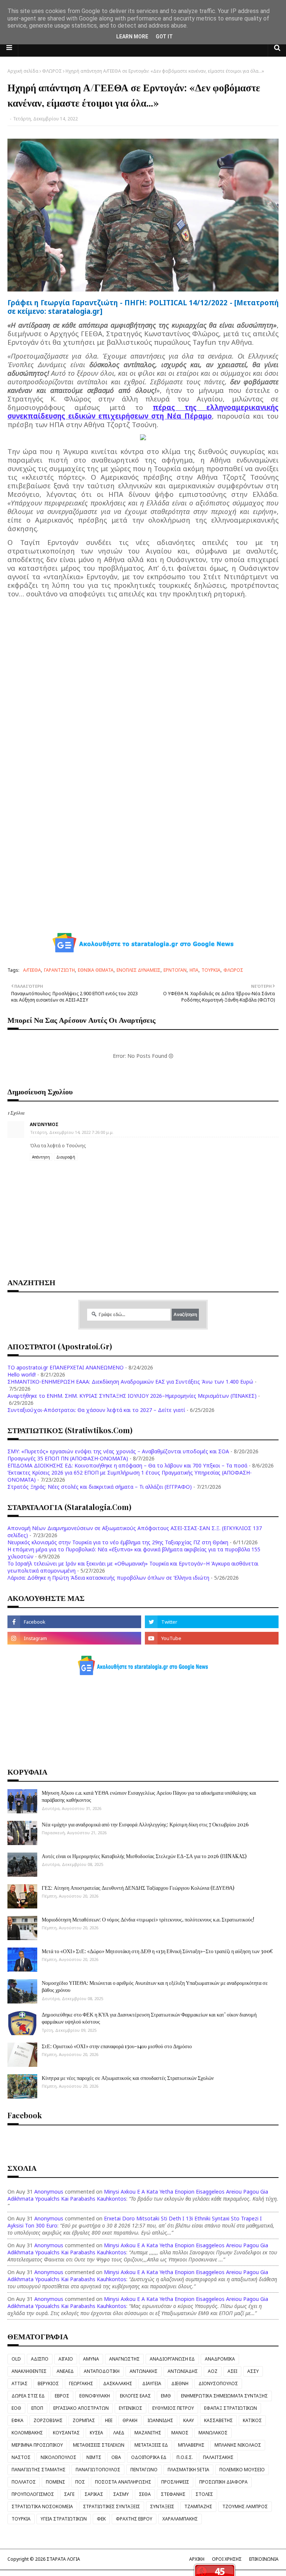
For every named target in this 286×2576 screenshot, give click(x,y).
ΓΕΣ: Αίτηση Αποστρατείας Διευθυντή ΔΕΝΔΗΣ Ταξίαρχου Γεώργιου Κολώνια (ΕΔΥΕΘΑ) (138, 1888)
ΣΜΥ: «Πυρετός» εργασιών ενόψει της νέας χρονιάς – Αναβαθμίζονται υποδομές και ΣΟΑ (118, 1451)
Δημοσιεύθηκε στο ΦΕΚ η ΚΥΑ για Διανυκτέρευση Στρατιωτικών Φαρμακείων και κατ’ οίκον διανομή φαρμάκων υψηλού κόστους (149, 2018)
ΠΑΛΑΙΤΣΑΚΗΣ (218, 2457)
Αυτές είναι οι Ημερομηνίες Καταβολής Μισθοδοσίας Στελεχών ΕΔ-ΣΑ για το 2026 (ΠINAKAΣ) (144, 1856)
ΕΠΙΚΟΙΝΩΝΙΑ (264, 2559)
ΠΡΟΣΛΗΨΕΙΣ (175, 2482)
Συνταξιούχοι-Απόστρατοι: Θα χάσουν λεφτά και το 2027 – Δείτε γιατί (96, 1410)
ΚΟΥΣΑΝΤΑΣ (66, 2433)
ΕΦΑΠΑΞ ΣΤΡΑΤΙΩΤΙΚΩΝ (231, 2408)
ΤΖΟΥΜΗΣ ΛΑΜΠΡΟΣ (245, 2506)
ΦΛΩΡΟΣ (52, 71)
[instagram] (74, 1638)
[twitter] (212, 1622)
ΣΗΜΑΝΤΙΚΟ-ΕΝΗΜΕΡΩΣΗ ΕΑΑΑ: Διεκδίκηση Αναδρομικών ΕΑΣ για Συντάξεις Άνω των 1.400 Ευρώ (130, 1382)
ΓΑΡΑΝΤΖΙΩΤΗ (59, 970)
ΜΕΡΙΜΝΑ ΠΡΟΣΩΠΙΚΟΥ (37, 2445)
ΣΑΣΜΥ (121, 2494)
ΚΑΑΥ (189, 2420)
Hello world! (22, 1374)
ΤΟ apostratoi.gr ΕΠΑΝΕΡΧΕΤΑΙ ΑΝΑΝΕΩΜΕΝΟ (66, 1367)
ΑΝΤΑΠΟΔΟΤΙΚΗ (102, 2371)
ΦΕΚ (101, 2519)
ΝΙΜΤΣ (94, 2457)
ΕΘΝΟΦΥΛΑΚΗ (95, 2396)
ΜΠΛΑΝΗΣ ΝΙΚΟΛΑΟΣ (238, 2445)
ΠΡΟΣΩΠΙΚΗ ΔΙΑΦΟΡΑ (223, 2482)
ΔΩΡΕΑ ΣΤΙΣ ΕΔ (28, 2396)
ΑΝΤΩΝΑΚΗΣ (144, 2371)
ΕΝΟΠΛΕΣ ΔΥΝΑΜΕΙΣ (139, 970)
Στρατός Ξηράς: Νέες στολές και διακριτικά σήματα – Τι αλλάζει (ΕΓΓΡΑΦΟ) (100, 1487)
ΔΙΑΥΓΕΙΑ (152, 2383)
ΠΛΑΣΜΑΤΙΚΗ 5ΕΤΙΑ (188, 2470)
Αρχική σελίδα (23, 71)
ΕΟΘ (16, 2408)
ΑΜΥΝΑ (91, 2359)
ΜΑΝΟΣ (180, 2433)
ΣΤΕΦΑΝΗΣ (173, 2494)
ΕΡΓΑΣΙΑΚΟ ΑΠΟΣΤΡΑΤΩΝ (81, 2408)
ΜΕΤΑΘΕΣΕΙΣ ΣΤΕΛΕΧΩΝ (99, 2445)
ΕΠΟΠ (37, 2408)
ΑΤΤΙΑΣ (20, 2383)
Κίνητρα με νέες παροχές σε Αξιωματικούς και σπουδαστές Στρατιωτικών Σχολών (128, 2078)
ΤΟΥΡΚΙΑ (211, 970)
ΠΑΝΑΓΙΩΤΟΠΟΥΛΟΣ (98, 2470)
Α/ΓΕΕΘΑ (32, 970)
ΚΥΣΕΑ (96, 2433)
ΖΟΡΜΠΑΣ (84, 2420)
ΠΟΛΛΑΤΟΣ (24, 2482)
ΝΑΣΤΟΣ (21, 2457)
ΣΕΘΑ (145, 2494)
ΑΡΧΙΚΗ (197, 2559)
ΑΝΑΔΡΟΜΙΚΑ (220, 2359)
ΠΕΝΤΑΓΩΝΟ (144, 2470)
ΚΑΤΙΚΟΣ (252, 2420)
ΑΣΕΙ (232, 2371)
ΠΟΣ (80, 2482)
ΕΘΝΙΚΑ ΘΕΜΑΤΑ (96, 970)
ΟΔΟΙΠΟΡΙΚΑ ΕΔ (149, 2457)
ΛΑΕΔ (119, 2433)
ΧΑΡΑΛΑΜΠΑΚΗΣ (180, 2519)
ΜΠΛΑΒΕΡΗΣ (191, 2445)
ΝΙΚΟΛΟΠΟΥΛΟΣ (58, 2457)
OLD (16, 2359)
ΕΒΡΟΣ (62, 2396)
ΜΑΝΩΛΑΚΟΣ (213, 2433)
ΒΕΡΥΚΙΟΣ (48, 2383)
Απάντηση (41, 1157)
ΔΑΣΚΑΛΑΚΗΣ (118, 2383)
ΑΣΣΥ (253, 2371)
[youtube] (212, 1638)
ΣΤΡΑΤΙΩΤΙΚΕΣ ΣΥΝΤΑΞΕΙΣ (112, 2506)
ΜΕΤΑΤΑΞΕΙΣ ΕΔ (151, 2445)
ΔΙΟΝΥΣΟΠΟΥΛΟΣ (218, 2383)
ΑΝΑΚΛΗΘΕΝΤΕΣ (29, 2371)
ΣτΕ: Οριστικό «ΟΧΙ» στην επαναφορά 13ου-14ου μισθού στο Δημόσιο (117, 2046)
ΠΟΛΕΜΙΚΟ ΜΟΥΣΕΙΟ (242, 2470)
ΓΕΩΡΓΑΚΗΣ (81, 2383)
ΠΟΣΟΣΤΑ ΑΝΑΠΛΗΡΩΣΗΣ (123, 2482)
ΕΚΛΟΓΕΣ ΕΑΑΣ (135, 2396)
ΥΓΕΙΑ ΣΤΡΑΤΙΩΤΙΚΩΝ (64, 2519)
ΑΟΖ (213, 2371)
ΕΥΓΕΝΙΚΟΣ (131, 2408)
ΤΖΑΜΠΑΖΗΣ (198, 2506)
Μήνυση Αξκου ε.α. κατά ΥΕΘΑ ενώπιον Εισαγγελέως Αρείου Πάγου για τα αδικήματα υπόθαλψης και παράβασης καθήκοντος (149, 1796)
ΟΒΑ (116, 2457)
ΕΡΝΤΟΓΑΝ (175, 970)
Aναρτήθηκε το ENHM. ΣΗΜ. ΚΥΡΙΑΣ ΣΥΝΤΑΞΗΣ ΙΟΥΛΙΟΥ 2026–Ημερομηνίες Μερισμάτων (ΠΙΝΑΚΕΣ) (132, 1396)
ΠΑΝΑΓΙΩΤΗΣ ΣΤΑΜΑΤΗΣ (39, 2470)
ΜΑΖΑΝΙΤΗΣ (148, 2433)
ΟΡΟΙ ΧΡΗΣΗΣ (227, 2559)
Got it (164, 37)
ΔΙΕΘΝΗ (180, 2383)
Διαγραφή (66, 1157)
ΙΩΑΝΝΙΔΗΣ (160, 2420)
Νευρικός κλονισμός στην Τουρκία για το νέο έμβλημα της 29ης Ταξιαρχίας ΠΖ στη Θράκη (118, 1542)
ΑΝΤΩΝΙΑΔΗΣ (183, 2371)
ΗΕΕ (109, 2420)
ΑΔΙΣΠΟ (40, 2359)
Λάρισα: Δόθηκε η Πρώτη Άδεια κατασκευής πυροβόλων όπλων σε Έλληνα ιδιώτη (108, 1578)
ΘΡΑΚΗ (130, 2420)
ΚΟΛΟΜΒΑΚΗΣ (27, 2433)
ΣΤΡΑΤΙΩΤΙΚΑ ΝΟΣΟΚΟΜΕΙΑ (42, 2506)
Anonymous (49, 2192)
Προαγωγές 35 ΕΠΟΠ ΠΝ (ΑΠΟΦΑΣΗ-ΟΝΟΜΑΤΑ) (68, 1458)
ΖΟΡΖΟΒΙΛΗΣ (48, 2420)
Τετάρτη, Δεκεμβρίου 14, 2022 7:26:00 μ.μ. (72, 1132)
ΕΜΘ (166, 2396)
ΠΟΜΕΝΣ (55, 2482)
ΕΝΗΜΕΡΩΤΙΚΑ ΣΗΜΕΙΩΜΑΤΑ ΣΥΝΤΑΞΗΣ (224, 2396)
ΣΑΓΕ (69, 2494)
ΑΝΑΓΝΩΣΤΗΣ (124, 2359)
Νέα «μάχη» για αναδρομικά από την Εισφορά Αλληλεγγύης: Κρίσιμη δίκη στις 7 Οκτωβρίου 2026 (145, 1824)
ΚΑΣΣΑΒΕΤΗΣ (218, 2420)
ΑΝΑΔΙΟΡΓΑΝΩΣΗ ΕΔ (172, 2359)
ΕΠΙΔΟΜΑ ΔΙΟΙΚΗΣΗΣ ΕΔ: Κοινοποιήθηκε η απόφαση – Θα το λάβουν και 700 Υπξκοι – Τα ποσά (127, 1465)
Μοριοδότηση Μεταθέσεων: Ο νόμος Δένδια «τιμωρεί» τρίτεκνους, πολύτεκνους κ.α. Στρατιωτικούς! (148, 1919)
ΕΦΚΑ (18, 2420)
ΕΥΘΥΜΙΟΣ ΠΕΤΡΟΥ (173, 2408)
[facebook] (74, 1622)
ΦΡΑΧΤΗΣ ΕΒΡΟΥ (134, 2519)
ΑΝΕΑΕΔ (65, 2371)
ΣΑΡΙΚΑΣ (94, 2494)
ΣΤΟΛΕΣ (204, 2494)
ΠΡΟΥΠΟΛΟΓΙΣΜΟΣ (33, 2494)
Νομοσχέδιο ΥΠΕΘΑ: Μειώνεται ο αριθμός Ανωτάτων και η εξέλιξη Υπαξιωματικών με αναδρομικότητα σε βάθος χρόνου (155, 1987)
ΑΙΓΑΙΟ (66, 2359)
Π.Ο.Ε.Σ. (185, 2457)
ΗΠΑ (194, 970)
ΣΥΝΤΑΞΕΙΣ (162, 2506)
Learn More (132, 37)
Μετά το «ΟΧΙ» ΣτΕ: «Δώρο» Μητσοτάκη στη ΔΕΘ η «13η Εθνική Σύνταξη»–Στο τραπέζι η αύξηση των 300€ (157, 1951)
